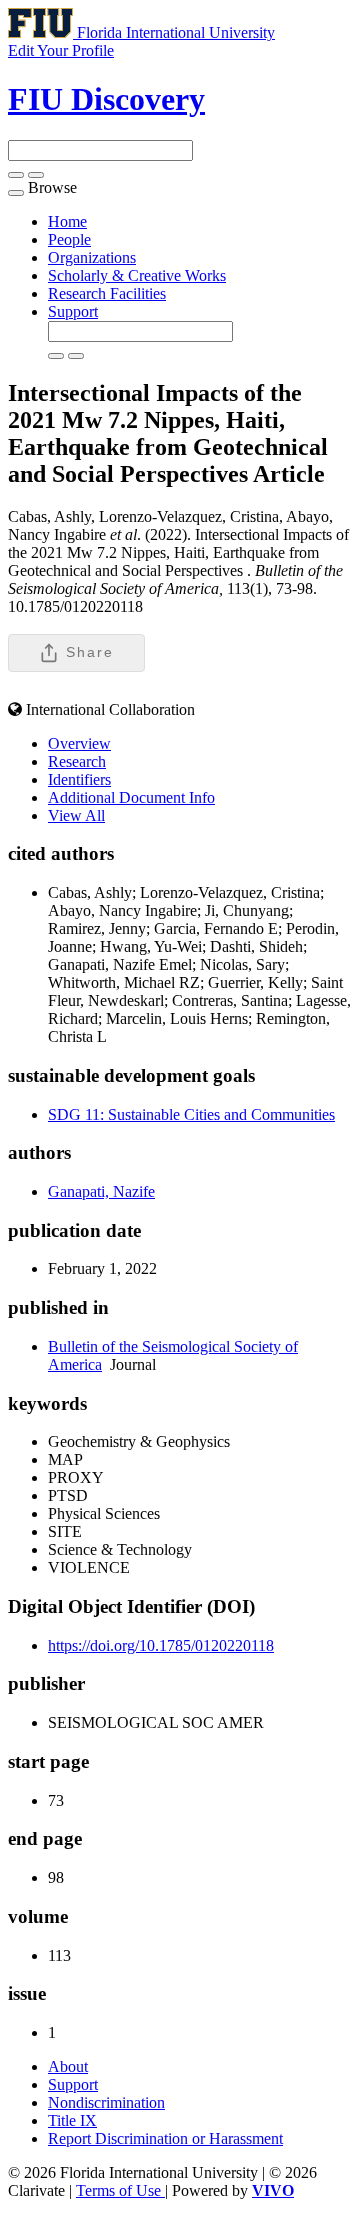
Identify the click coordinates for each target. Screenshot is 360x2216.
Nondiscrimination (106, 2102)
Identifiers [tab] (79, 779)
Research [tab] (77, 761)
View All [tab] (76, 815)
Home (67, 221)
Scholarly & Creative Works (137, 275)
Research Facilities (107, 293)
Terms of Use (120, 2190)
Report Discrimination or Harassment (165, 2138)
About (68, 2066)
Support (73, 311)
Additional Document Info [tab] (131, 797)
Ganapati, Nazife (101, 1191)
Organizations (92, 257)
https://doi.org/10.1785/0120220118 (161, 1645)
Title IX (72, 2120)
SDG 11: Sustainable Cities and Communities (191, 1114)
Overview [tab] (79, 743)
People (69, 239)
